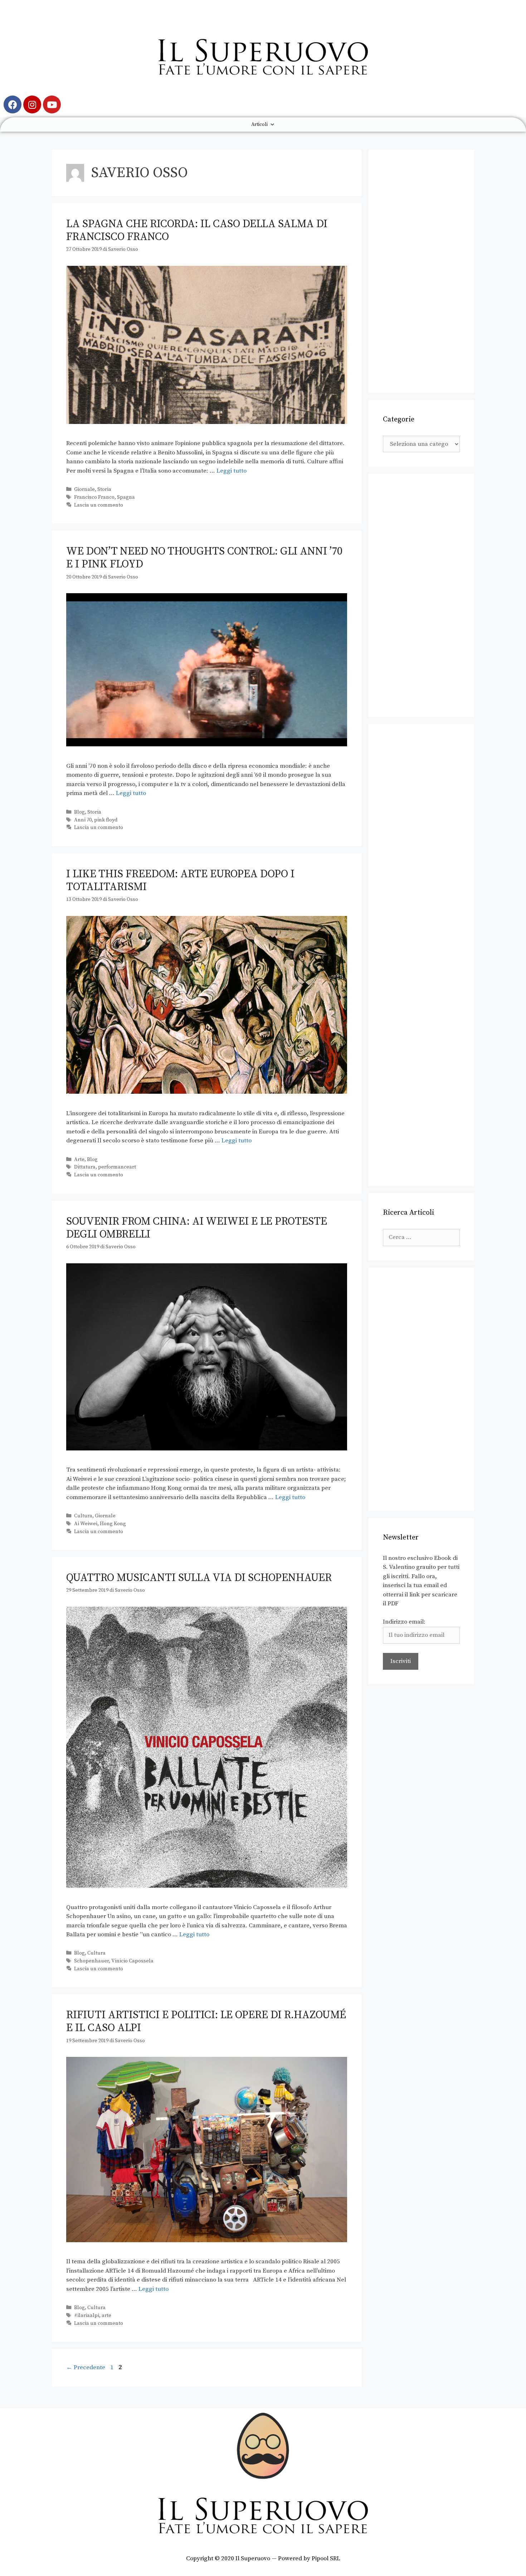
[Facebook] (13, 104)
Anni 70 (83, 820)
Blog (79, 812)
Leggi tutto (232, 471)
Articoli (259, 125)
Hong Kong (113, 1524)
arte (106, 2316)
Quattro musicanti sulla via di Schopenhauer (199, 1578)
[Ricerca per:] (421, 1237)
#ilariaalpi (87, 2316)
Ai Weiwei (86, 1524)
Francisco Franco (94, 497)
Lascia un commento (99, 505)
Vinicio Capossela (132, 1961)
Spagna (126, 497)
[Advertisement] (421, 271)
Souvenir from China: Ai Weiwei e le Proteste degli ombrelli (197, 1228)
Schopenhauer (91, 1961)
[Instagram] (32, 104)
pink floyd (106, 820)
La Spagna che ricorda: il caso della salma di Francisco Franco (197, 230)
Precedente (86, 2367)
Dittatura (85, 1167)
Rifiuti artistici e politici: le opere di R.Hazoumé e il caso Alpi (206, 2021)
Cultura (83, 1516)
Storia (104, 489)
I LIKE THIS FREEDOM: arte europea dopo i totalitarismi (180, 880)
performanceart (117, 1167)
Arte (79, 1160)
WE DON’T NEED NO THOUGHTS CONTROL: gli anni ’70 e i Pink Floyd (204, 558)
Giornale (84, 489)
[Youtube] (52, 104)
